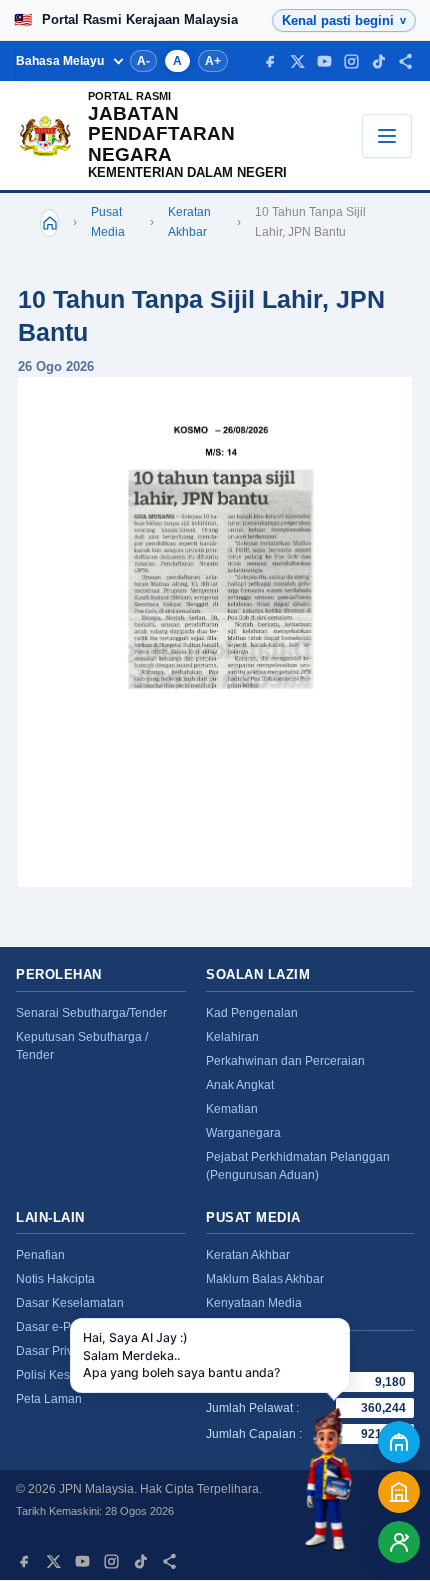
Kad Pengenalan (252, 1013)
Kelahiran (232, 1037)
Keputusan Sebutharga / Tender (82, 1046)
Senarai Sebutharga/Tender (91, 1013)
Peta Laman (49, 1399)
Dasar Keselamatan (70, 1303)
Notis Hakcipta (55, 1279)
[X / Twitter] (297, 61)
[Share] (405, 61)
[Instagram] (351, 61)
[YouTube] (324, 61)
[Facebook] (270, 61)
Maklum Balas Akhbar (265, 1279)
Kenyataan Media (254, 1303)
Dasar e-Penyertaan (71, 1327)
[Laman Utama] (49, 223)
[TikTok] (378, 61)
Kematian (232, 1109)
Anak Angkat (240, 1085)
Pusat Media (108, 222)
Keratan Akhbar (189, 222)
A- (143, 61)
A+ (213, 61)
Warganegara (243, 1133)
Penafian (40, 1255)
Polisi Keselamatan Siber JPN (97, 1375)
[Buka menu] (387, 136)
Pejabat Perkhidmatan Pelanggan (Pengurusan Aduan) (298, 1166)
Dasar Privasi (52, 1351)
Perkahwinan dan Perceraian (285, 1061)
